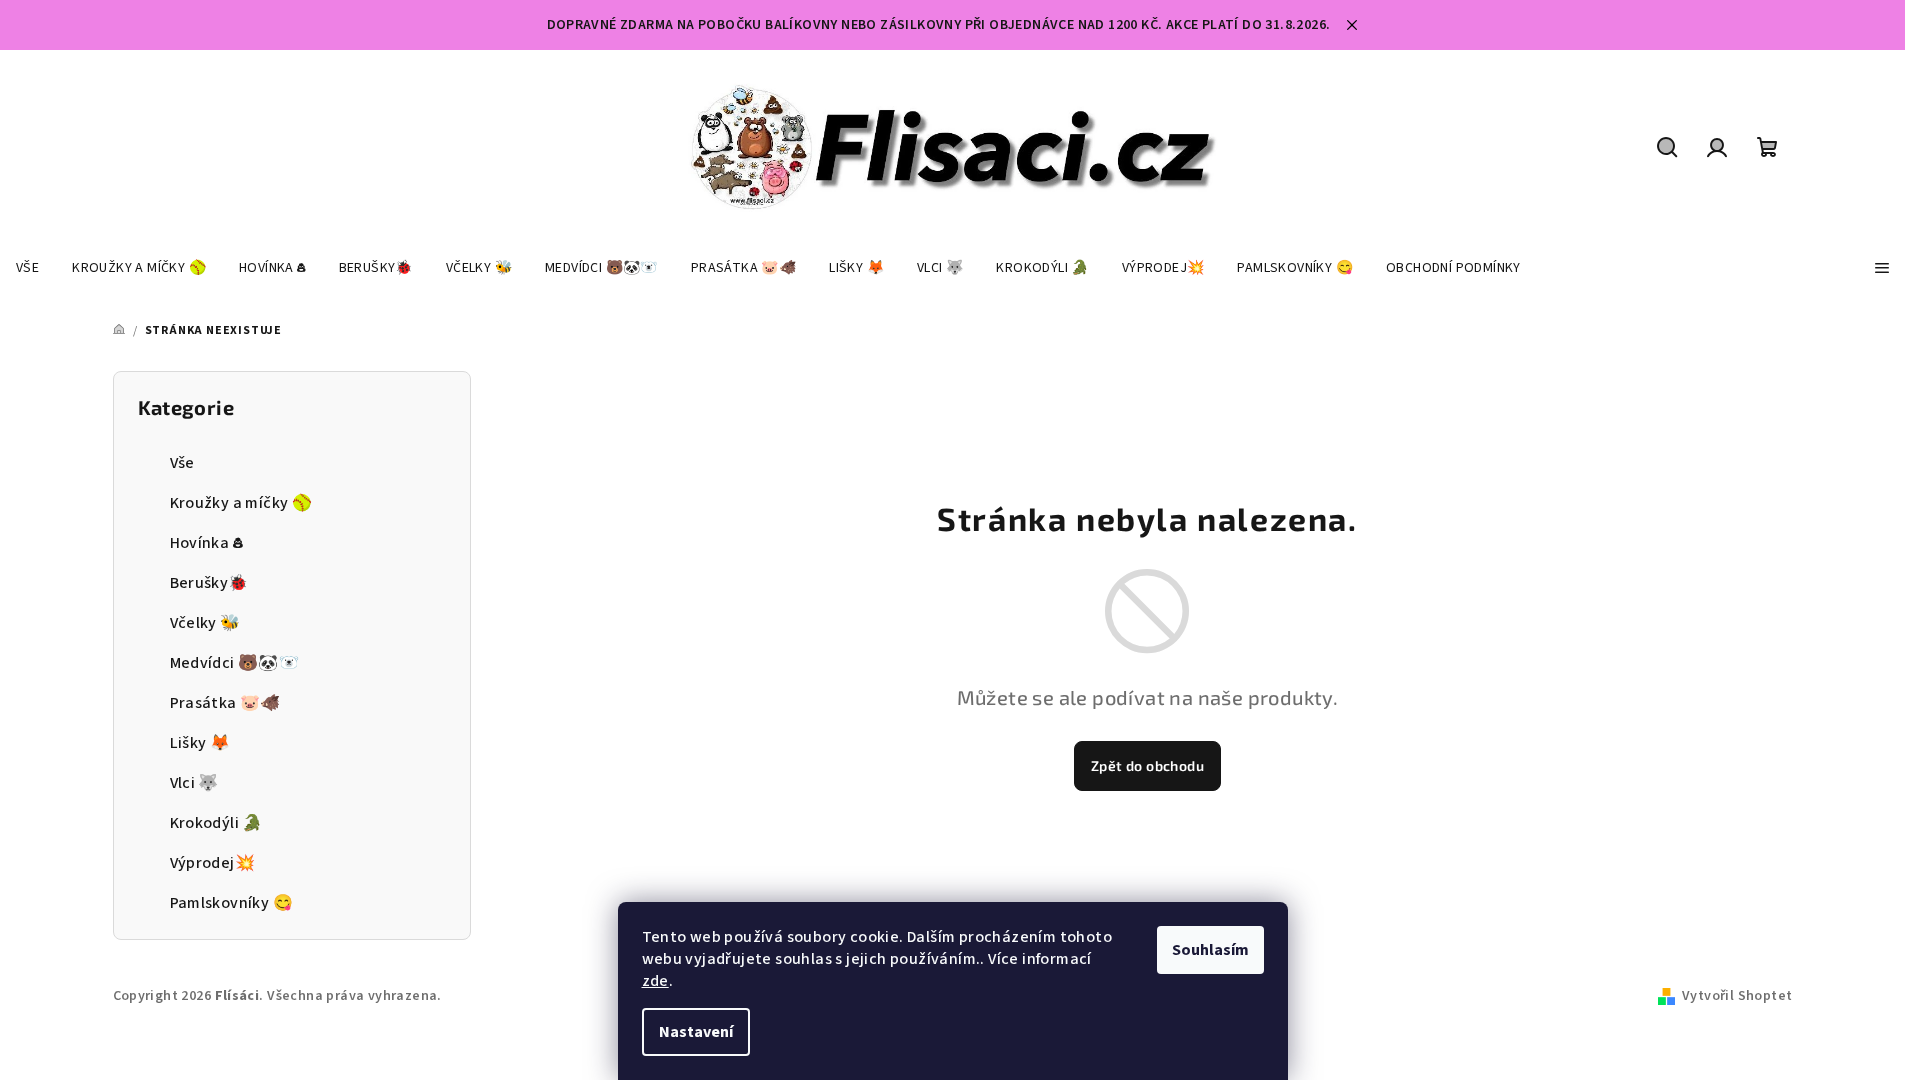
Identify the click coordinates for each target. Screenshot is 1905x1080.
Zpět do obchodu (1147, 765)
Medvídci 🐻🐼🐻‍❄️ (235, 663)
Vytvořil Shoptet (1737, 996)
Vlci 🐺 (194, 783)
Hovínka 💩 (207, 543)
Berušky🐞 (209, 583)
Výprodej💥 (213, 863)
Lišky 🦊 (200, 743)
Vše (182, 463)
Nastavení (696, 1032)
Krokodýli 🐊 (216, 823)
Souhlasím (1210, 950)
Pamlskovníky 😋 (232, 903)
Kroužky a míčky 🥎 (241, 503)
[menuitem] (27, 268)
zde (655, 981)
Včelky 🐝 (205, 623)
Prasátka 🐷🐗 (225, 703)
